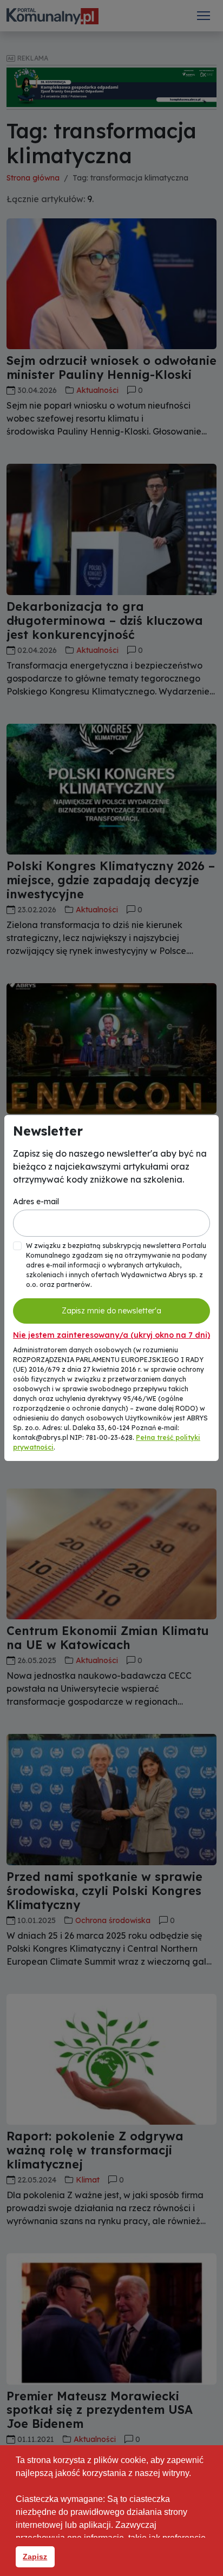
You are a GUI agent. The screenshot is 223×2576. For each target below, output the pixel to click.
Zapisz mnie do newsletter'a (111, 1311)
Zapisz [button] (35, 2557)
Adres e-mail (36, 1202)
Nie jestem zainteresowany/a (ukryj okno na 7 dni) (111, 1335)
